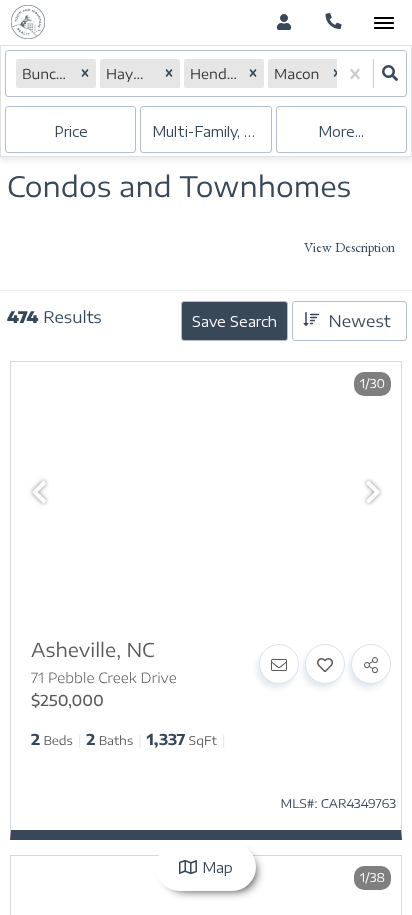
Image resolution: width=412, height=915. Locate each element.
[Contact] (279, 664)
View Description (349, 247)
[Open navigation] (383, 23)
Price (71, 131)
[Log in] (283, 22)
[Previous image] (39, 492)
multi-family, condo (211, 131)
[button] (85, 74)
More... (341, 131)
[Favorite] (325, 664)
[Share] (371, 664)
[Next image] (373, 492)
